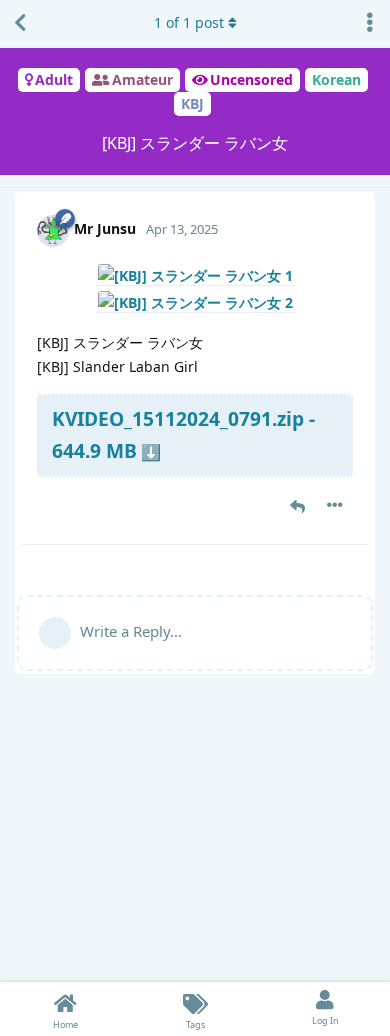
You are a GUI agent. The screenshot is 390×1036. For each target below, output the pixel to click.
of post (189, 22)
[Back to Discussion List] (20, 23)
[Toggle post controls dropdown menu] (335, 505)
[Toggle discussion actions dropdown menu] (370, 23)
